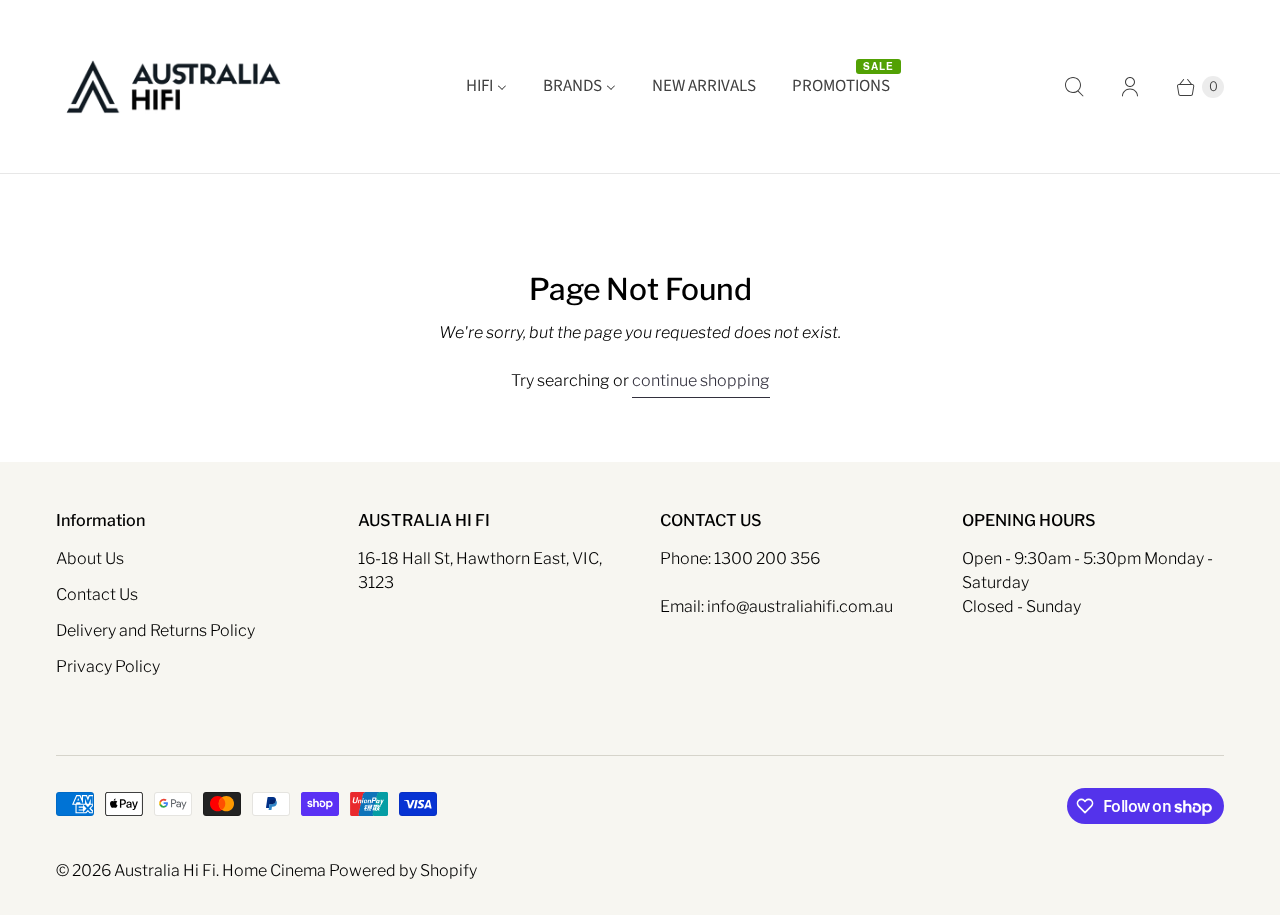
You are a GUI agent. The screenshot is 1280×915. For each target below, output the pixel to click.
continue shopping (701, 380)
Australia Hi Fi (165, 870)
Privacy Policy (108, 666)
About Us (90, 558)
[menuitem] (486, 87)
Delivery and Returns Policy (155, 630)
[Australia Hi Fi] (173, 86)
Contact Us (97, 594)
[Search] (1074, 87)
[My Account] (1130, 87)
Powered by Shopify (403, 870)
